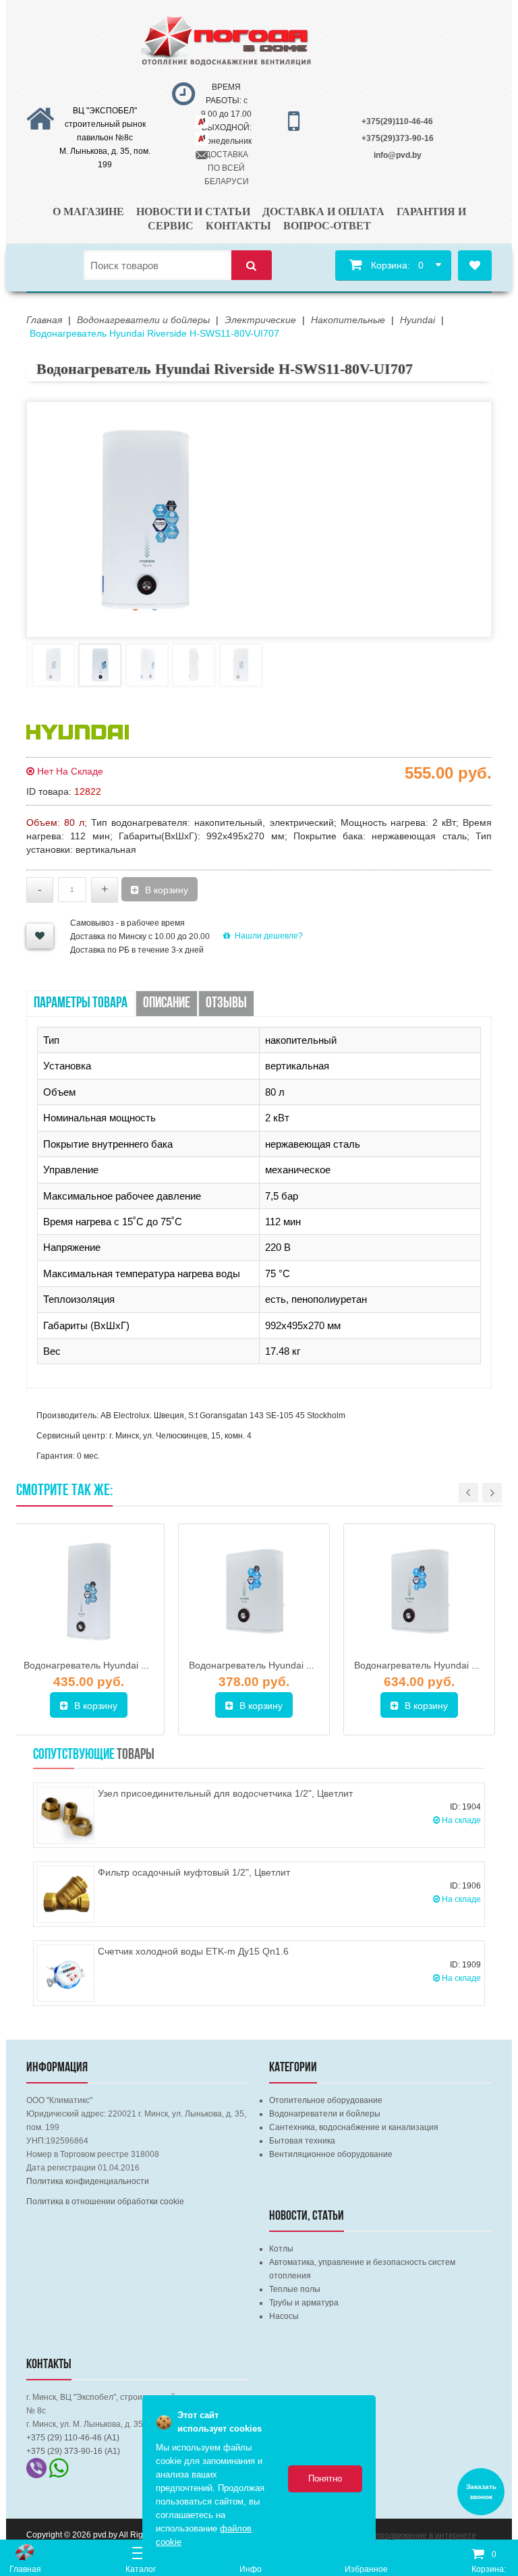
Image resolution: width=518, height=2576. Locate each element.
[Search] (252, 265)
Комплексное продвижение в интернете (399, 2536)
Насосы (284, 2316)
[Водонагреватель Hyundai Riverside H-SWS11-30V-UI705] (254, 1593)
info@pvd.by (398, 155)
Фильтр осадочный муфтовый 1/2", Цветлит (194, 1872)
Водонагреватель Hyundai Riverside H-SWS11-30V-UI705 (314, 1665)
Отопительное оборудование (326, 2100)
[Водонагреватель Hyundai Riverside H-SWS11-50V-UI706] (89, 1593)
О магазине (88, 212)
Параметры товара (81, 1004)
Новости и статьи (193, 212)
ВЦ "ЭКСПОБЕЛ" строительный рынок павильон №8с (105, 124)
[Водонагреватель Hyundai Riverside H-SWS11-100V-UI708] (419, 1593)
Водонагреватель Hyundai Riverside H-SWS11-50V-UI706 (148, 1665)
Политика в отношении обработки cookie (105, 2202)
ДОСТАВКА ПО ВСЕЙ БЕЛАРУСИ (227, 168)
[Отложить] (40, 936)
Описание (167, 1004)
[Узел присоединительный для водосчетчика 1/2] (66, 1815)
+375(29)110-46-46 (397, 121)
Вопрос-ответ (327, 226)
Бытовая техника (302, 2141)
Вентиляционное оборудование (331, 2154)
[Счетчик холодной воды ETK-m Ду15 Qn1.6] (66, 1973)
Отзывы (226, 1004)
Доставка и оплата (323, 212)
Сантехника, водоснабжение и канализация (354, 2127)
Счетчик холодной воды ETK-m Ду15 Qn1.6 (193, 1951)
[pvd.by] (25, 2552)
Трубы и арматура (304, 2303)
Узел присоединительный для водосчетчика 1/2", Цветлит (225, 1793)
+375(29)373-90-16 (398, 138)
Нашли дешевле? (269, 936)
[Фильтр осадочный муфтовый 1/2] (66, 1894)
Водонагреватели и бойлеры (325, 2114)
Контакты (238, 226)
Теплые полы (295, 2289)
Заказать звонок (481, 2492)
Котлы (281, 2249)
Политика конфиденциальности (88, 2181)
